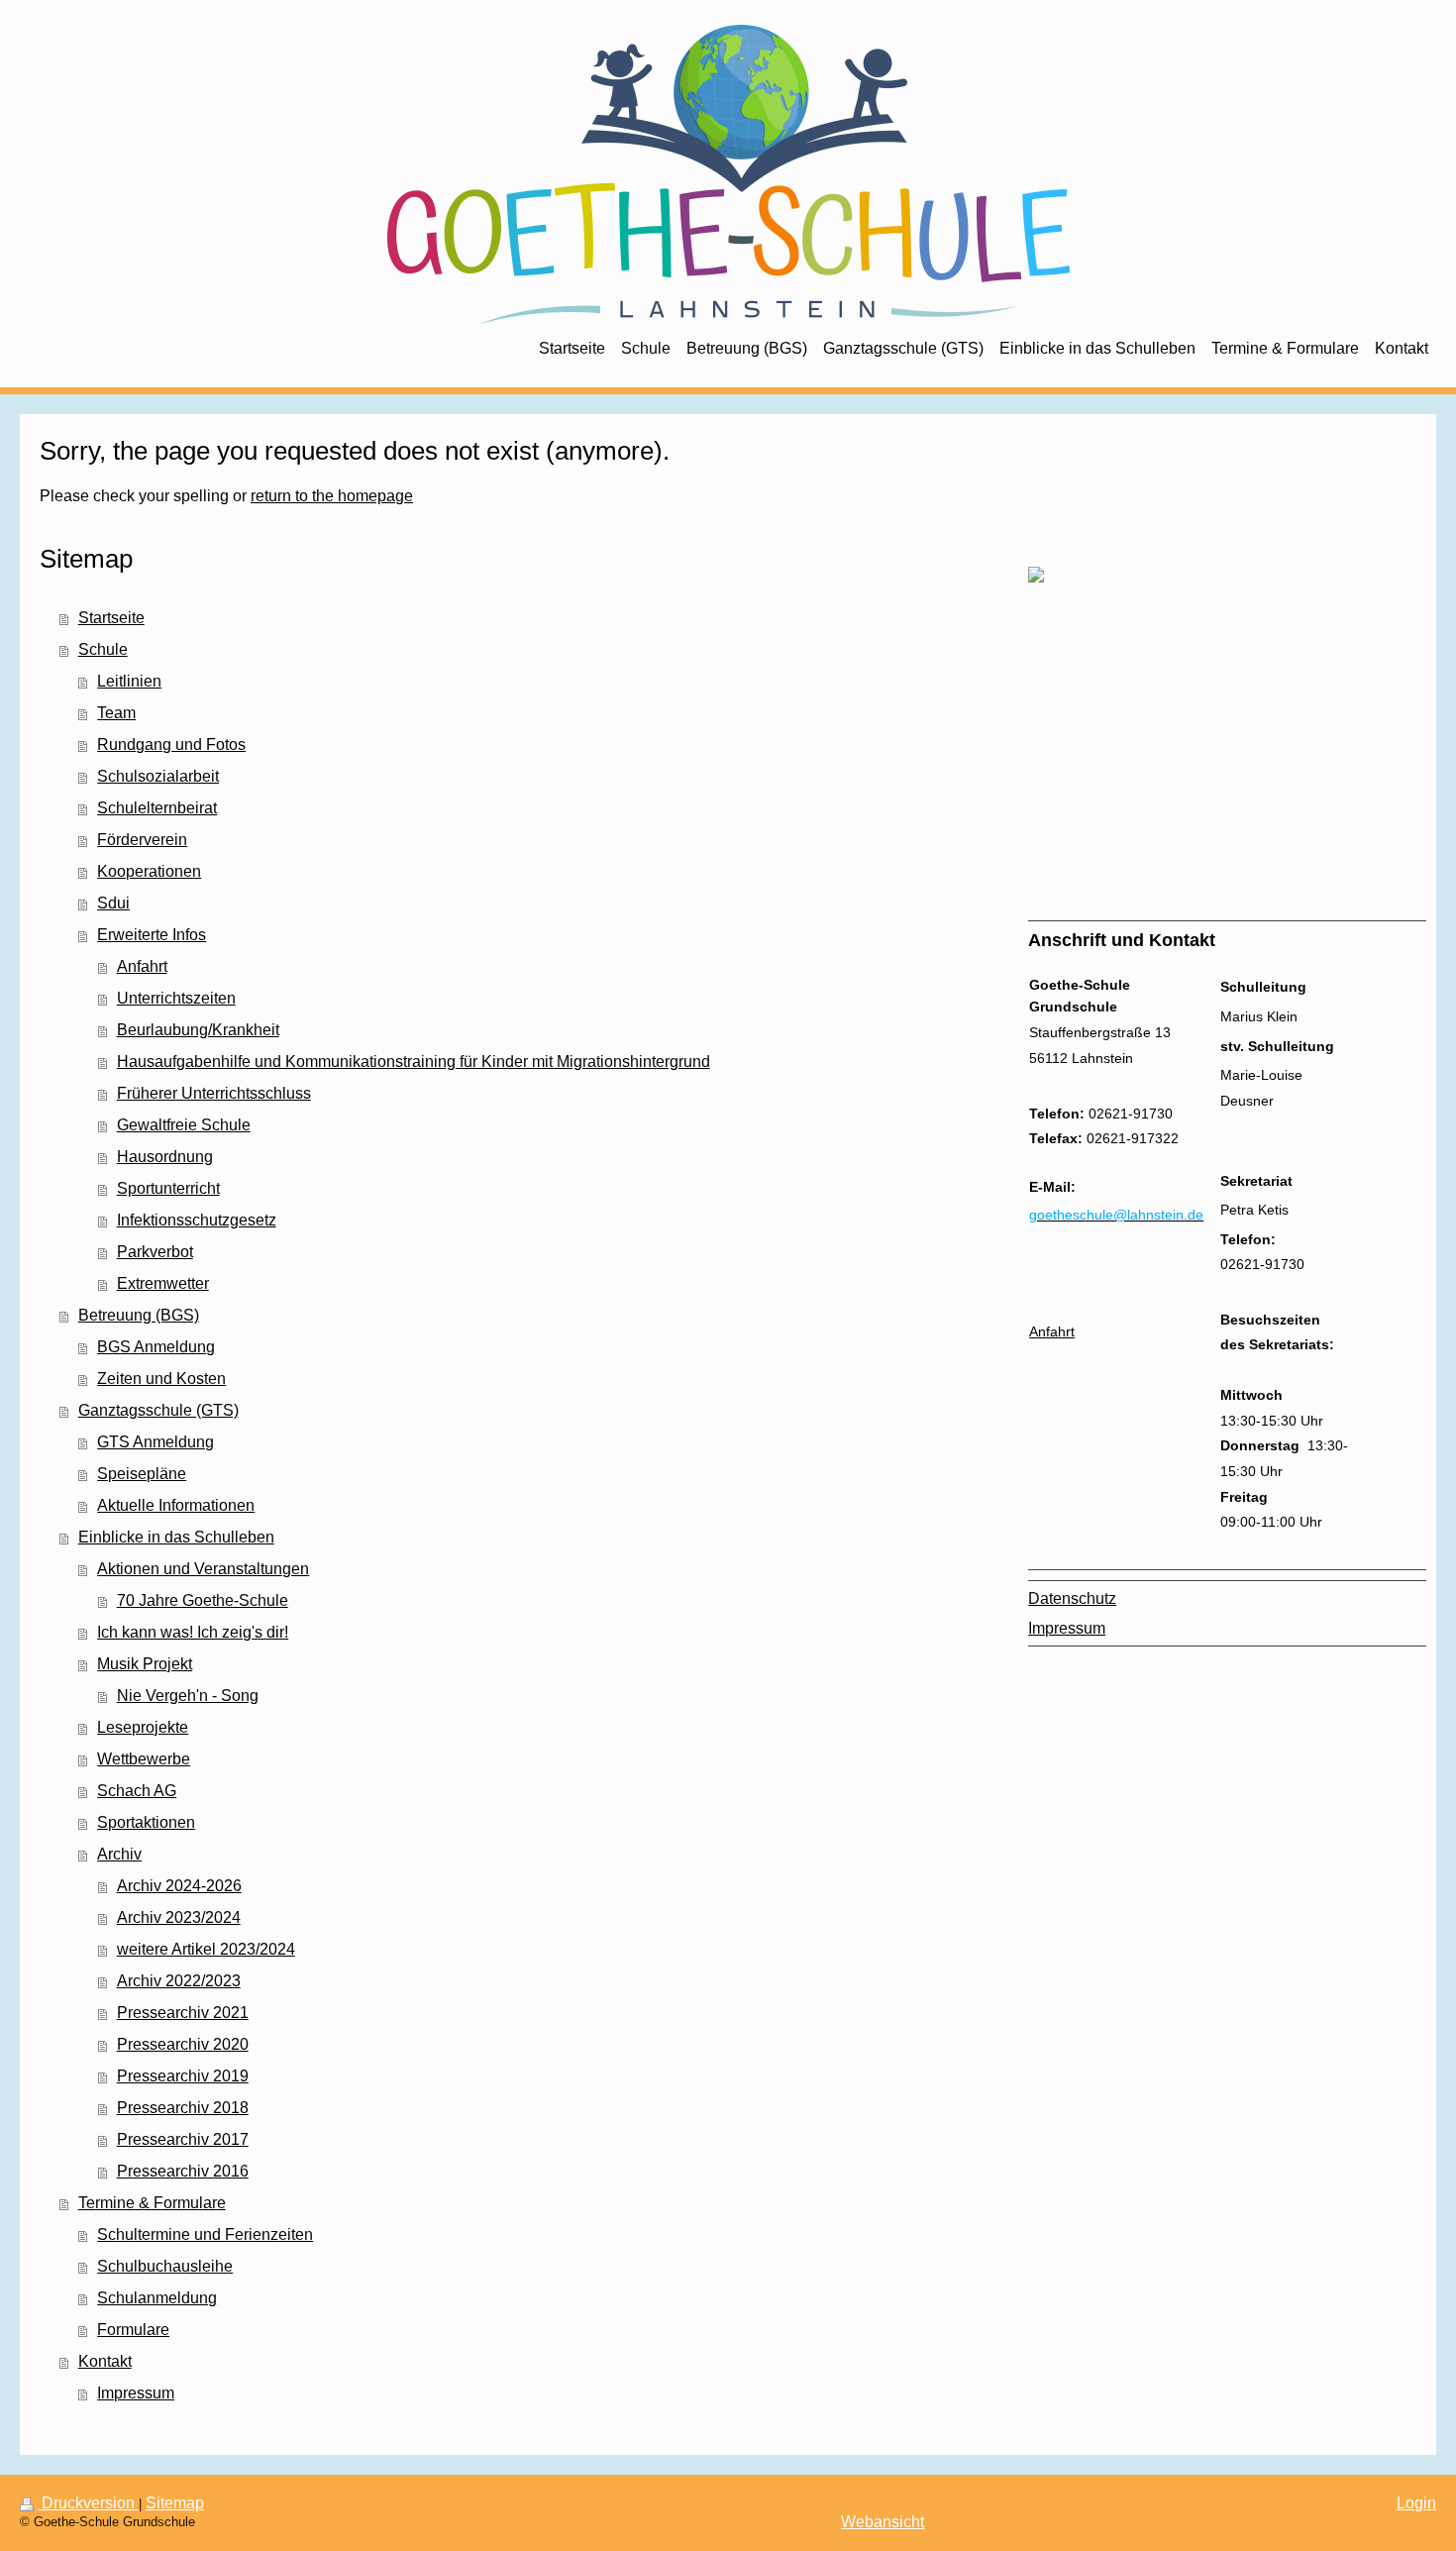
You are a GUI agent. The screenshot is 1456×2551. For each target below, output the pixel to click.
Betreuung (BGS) (139, 1315)
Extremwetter (163, 1283)
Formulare (133, 2330)
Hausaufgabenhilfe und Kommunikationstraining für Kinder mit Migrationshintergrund (414, 1062)
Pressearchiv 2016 (183, 2171)
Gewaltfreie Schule (184, 1125)
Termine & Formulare (152, 2203)
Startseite (111, 618)
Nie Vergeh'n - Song (188, 1696)
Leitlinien (129, 681)
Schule (103, 649)
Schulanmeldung (157, 2298)
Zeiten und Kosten (161, 1379)
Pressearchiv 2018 (183, 2108)
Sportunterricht (168, 1188)
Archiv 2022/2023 (179, 1981)
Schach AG (137, 1791)
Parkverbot (155, 1252)
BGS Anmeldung (156, 1347)
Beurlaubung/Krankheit (198, 1030)
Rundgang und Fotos (171, 744)
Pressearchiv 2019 (183, 2076)
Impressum (136, 2393)
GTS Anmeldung (156, 1442)
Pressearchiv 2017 (183, 2139)
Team (116, 713)
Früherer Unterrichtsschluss (214, 1093)
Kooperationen (149, 871)
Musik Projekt (145, 1664)
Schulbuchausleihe (165, 2266)
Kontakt (105, 2361)
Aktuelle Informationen (176, 1505)
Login (1416, 2503)
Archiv (119, 1854)
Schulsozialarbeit (158, 776)
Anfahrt (142, 966)
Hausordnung (165, 1157)
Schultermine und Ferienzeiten (205, 2234)
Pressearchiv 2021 (183, 2013)
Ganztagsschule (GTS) (158, 1410)
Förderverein (142, 840)
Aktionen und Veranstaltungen (203, 1569)
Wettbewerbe (144, 1759)
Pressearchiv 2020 (183, 2044)
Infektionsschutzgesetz (197, 1220)
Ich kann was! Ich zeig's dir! (193, 1632)
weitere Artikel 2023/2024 (206, 1949)
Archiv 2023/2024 (179, 1917)
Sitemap (175, 2503)
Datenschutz (1072, 1598)
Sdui (113, 903)
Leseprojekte (143, 1727)
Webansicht (883, 2522)
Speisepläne (142, 1474)
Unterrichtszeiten (176, 998)
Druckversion (88, 2503)
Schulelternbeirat (157, 808)
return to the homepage (332, 496)
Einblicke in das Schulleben (176, 1537)
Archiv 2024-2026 (179, 1886)
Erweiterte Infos (152, 935)
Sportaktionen (146, 1822)
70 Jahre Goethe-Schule (203, 1600)
